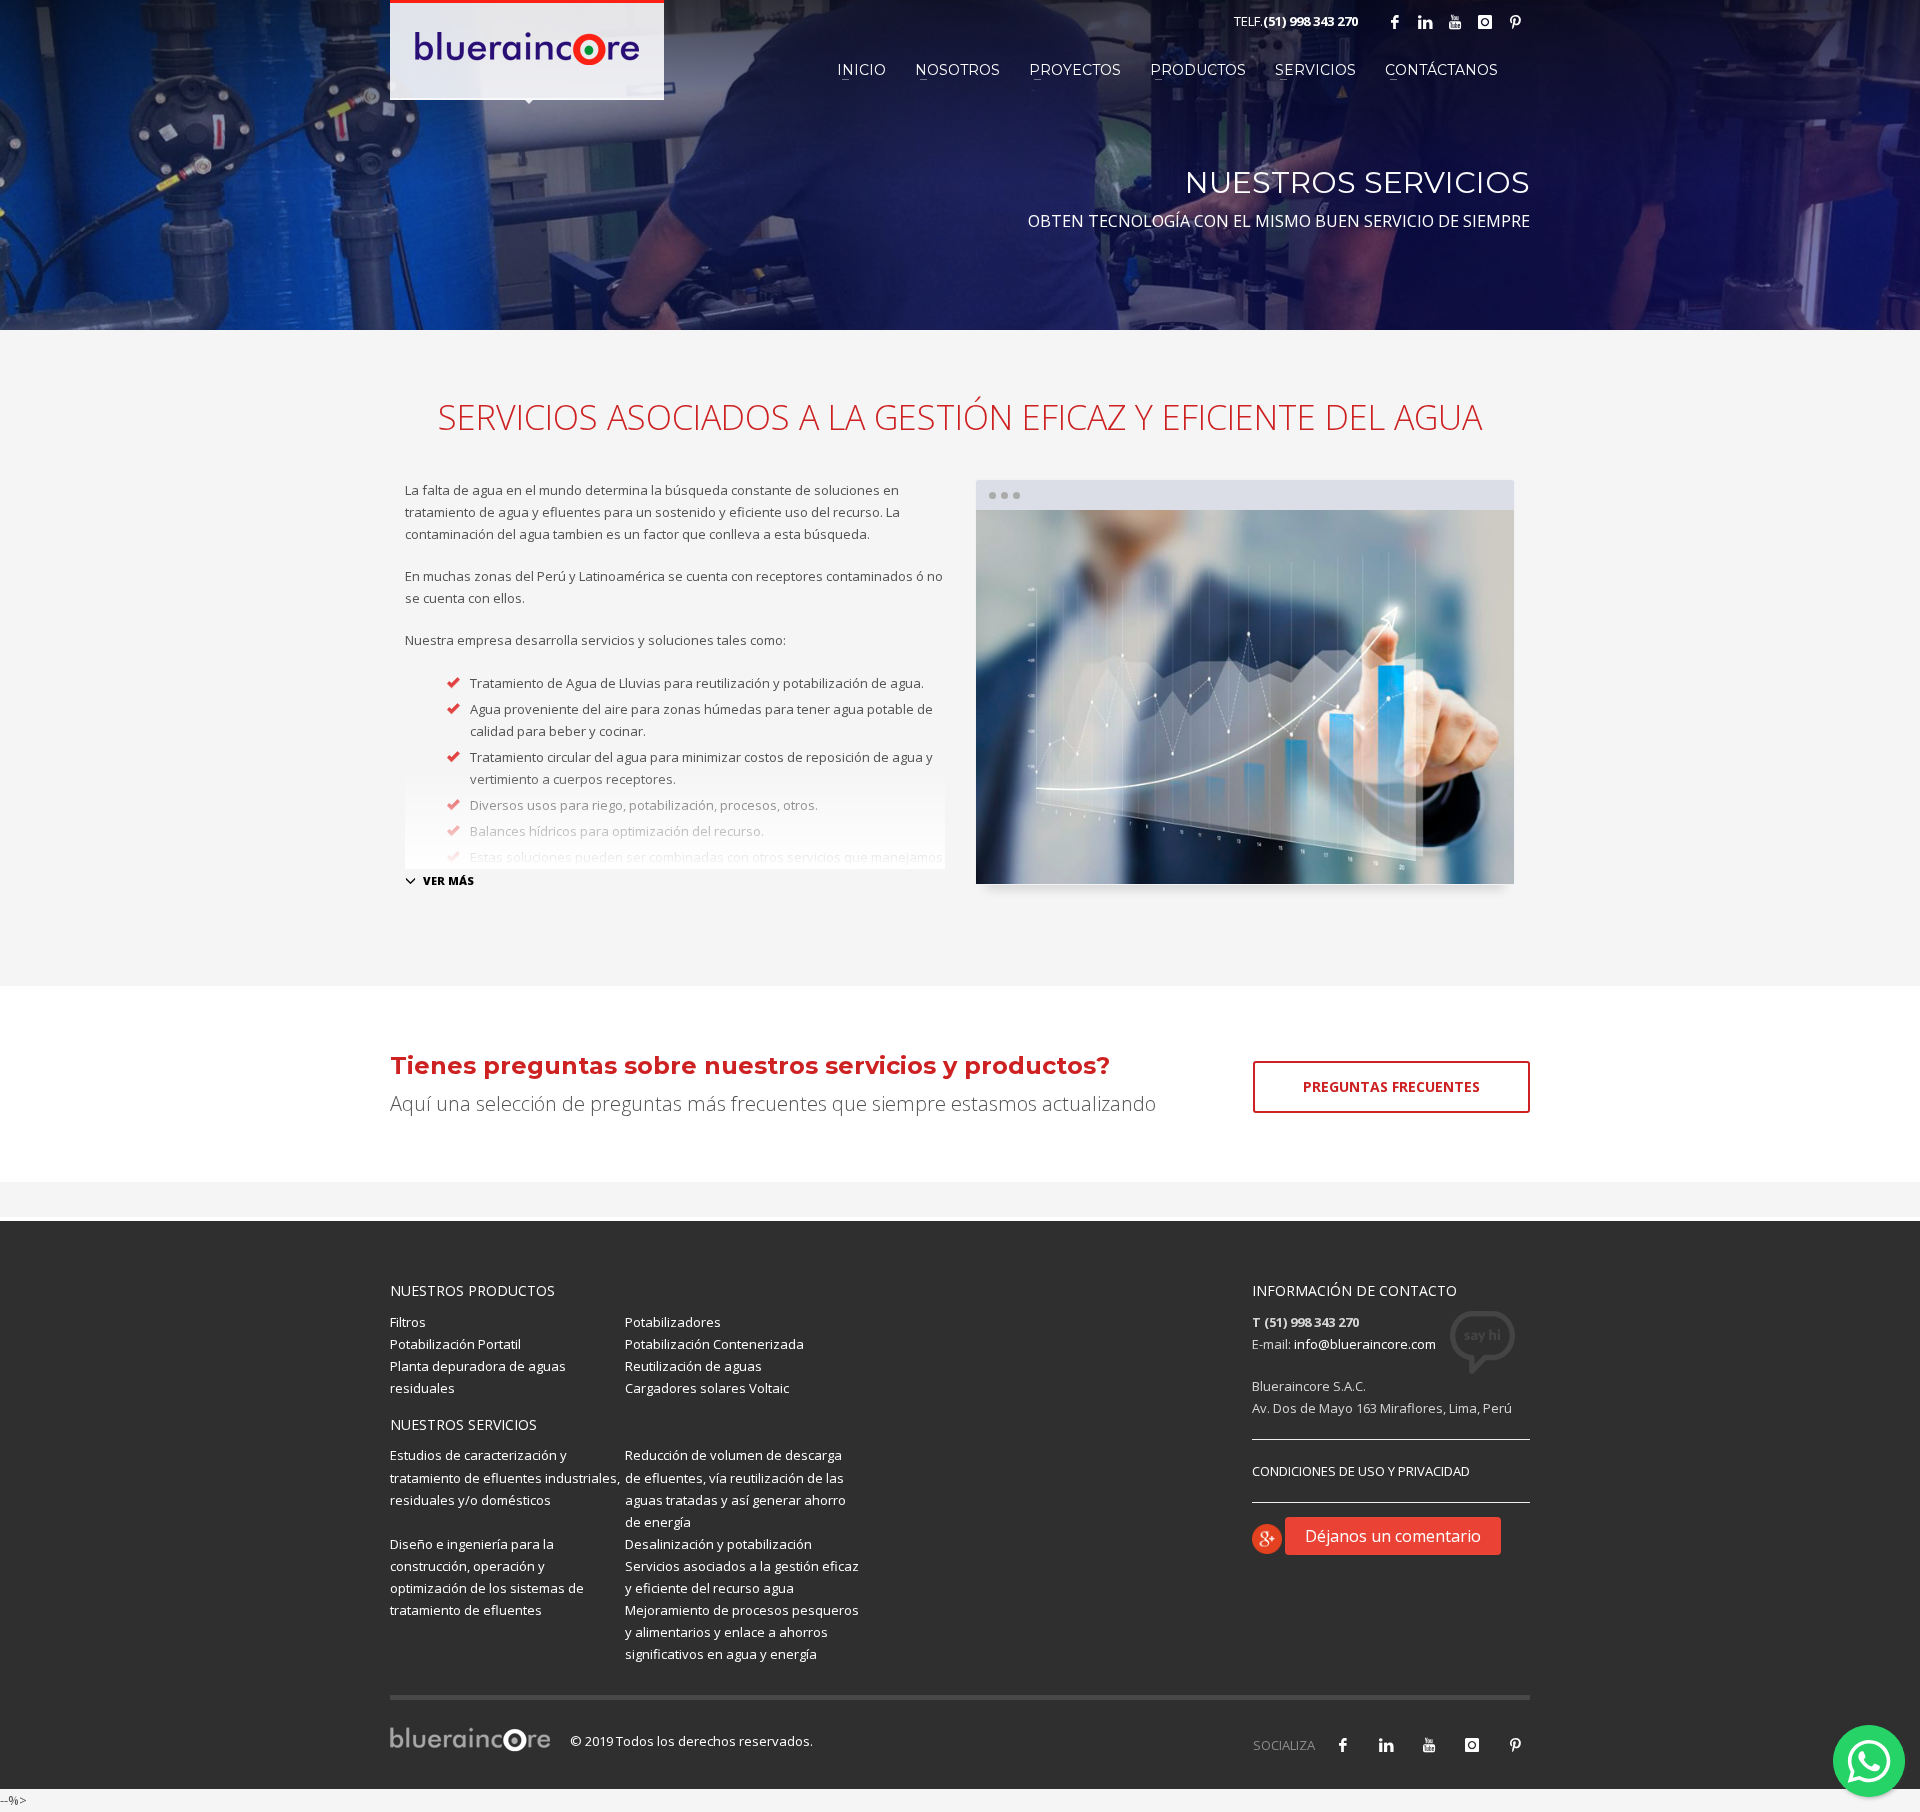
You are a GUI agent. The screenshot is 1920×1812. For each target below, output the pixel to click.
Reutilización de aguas (693, 1366)
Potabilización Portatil (455, 1344)
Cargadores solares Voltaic (707, 1388)
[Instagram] (1485, 22)
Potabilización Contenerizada (714, 1344)
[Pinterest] (1515, 22)
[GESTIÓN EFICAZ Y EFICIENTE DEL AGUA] (1245, 697)
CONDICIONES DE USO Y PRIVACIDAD (1361, 1471)
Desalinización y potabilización (718, 1544)
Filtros (408, 1322)
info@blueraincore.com (1365, 1344)
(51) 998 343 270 (1310, 21)
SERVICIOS (1315, 70)
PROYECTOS (1075, 70)
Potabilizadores (673, 1322)
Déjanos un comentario (1393, 1536)
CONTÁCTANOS (1441, 70)
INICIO (861, 70)
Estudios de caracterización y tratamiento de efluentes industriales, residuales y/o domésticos (505, 1477)
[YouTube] (1429, 1745)
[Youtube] (1455, 22)
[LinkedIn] (1425, 22)
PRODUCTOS (1198, 70)
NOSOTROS (957, 70)
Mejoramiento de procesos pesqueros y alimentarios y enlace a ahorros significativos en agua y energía (742, 1632)
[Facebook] (1395, 22)
